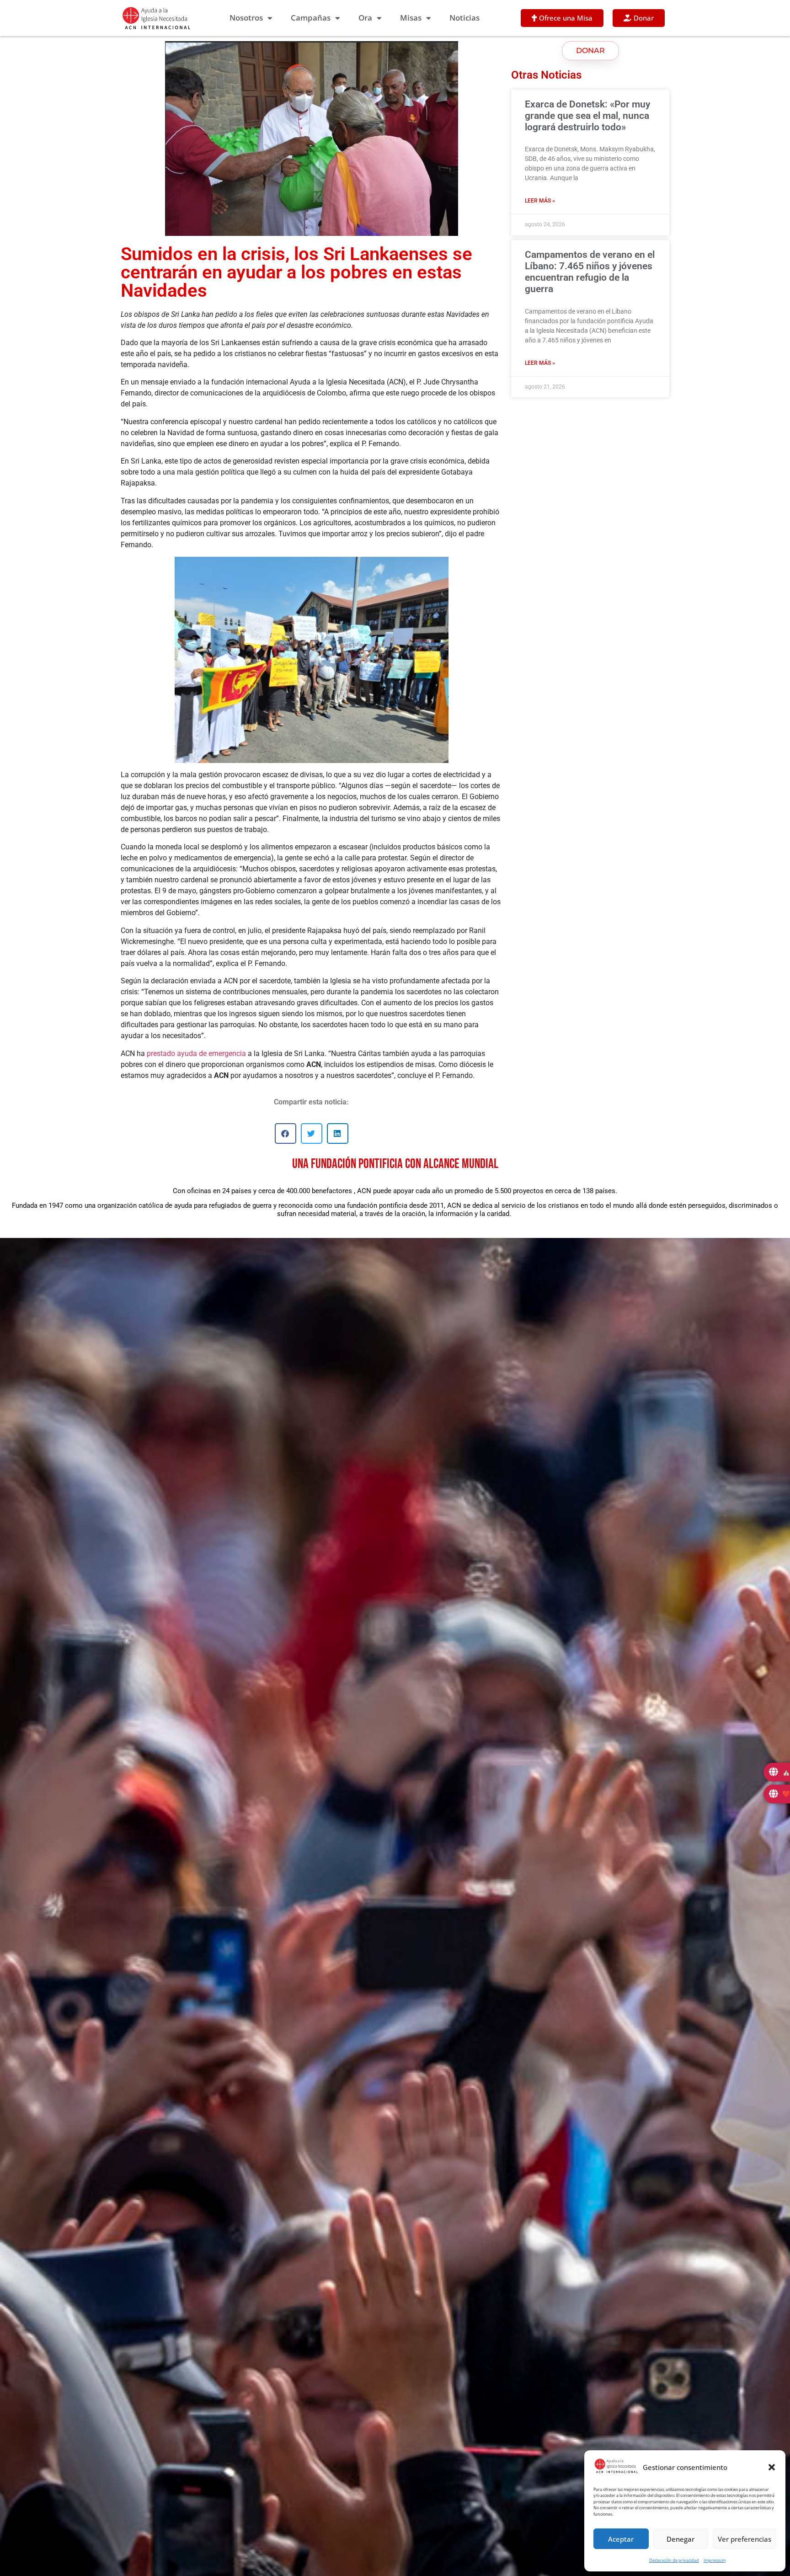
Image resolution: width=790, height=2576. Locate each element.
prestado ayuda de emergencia (196, 1053)
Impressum (715, 2560)
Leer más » (540, 201)
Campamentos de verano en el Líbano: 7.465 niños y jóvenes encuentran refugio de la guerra (590, 272)
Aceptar (621, 2539)
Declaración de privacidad (674, 2560)
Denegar (681, 2539)
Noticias (464, 18)
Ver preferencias (745, 2539)
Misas (411, 18)
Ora (365, 18)
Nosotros (246, 18)
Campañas (311, 18)
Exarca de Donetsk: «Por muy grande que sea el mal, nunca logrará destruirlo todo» (587, 116)
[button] (772, 2467)
